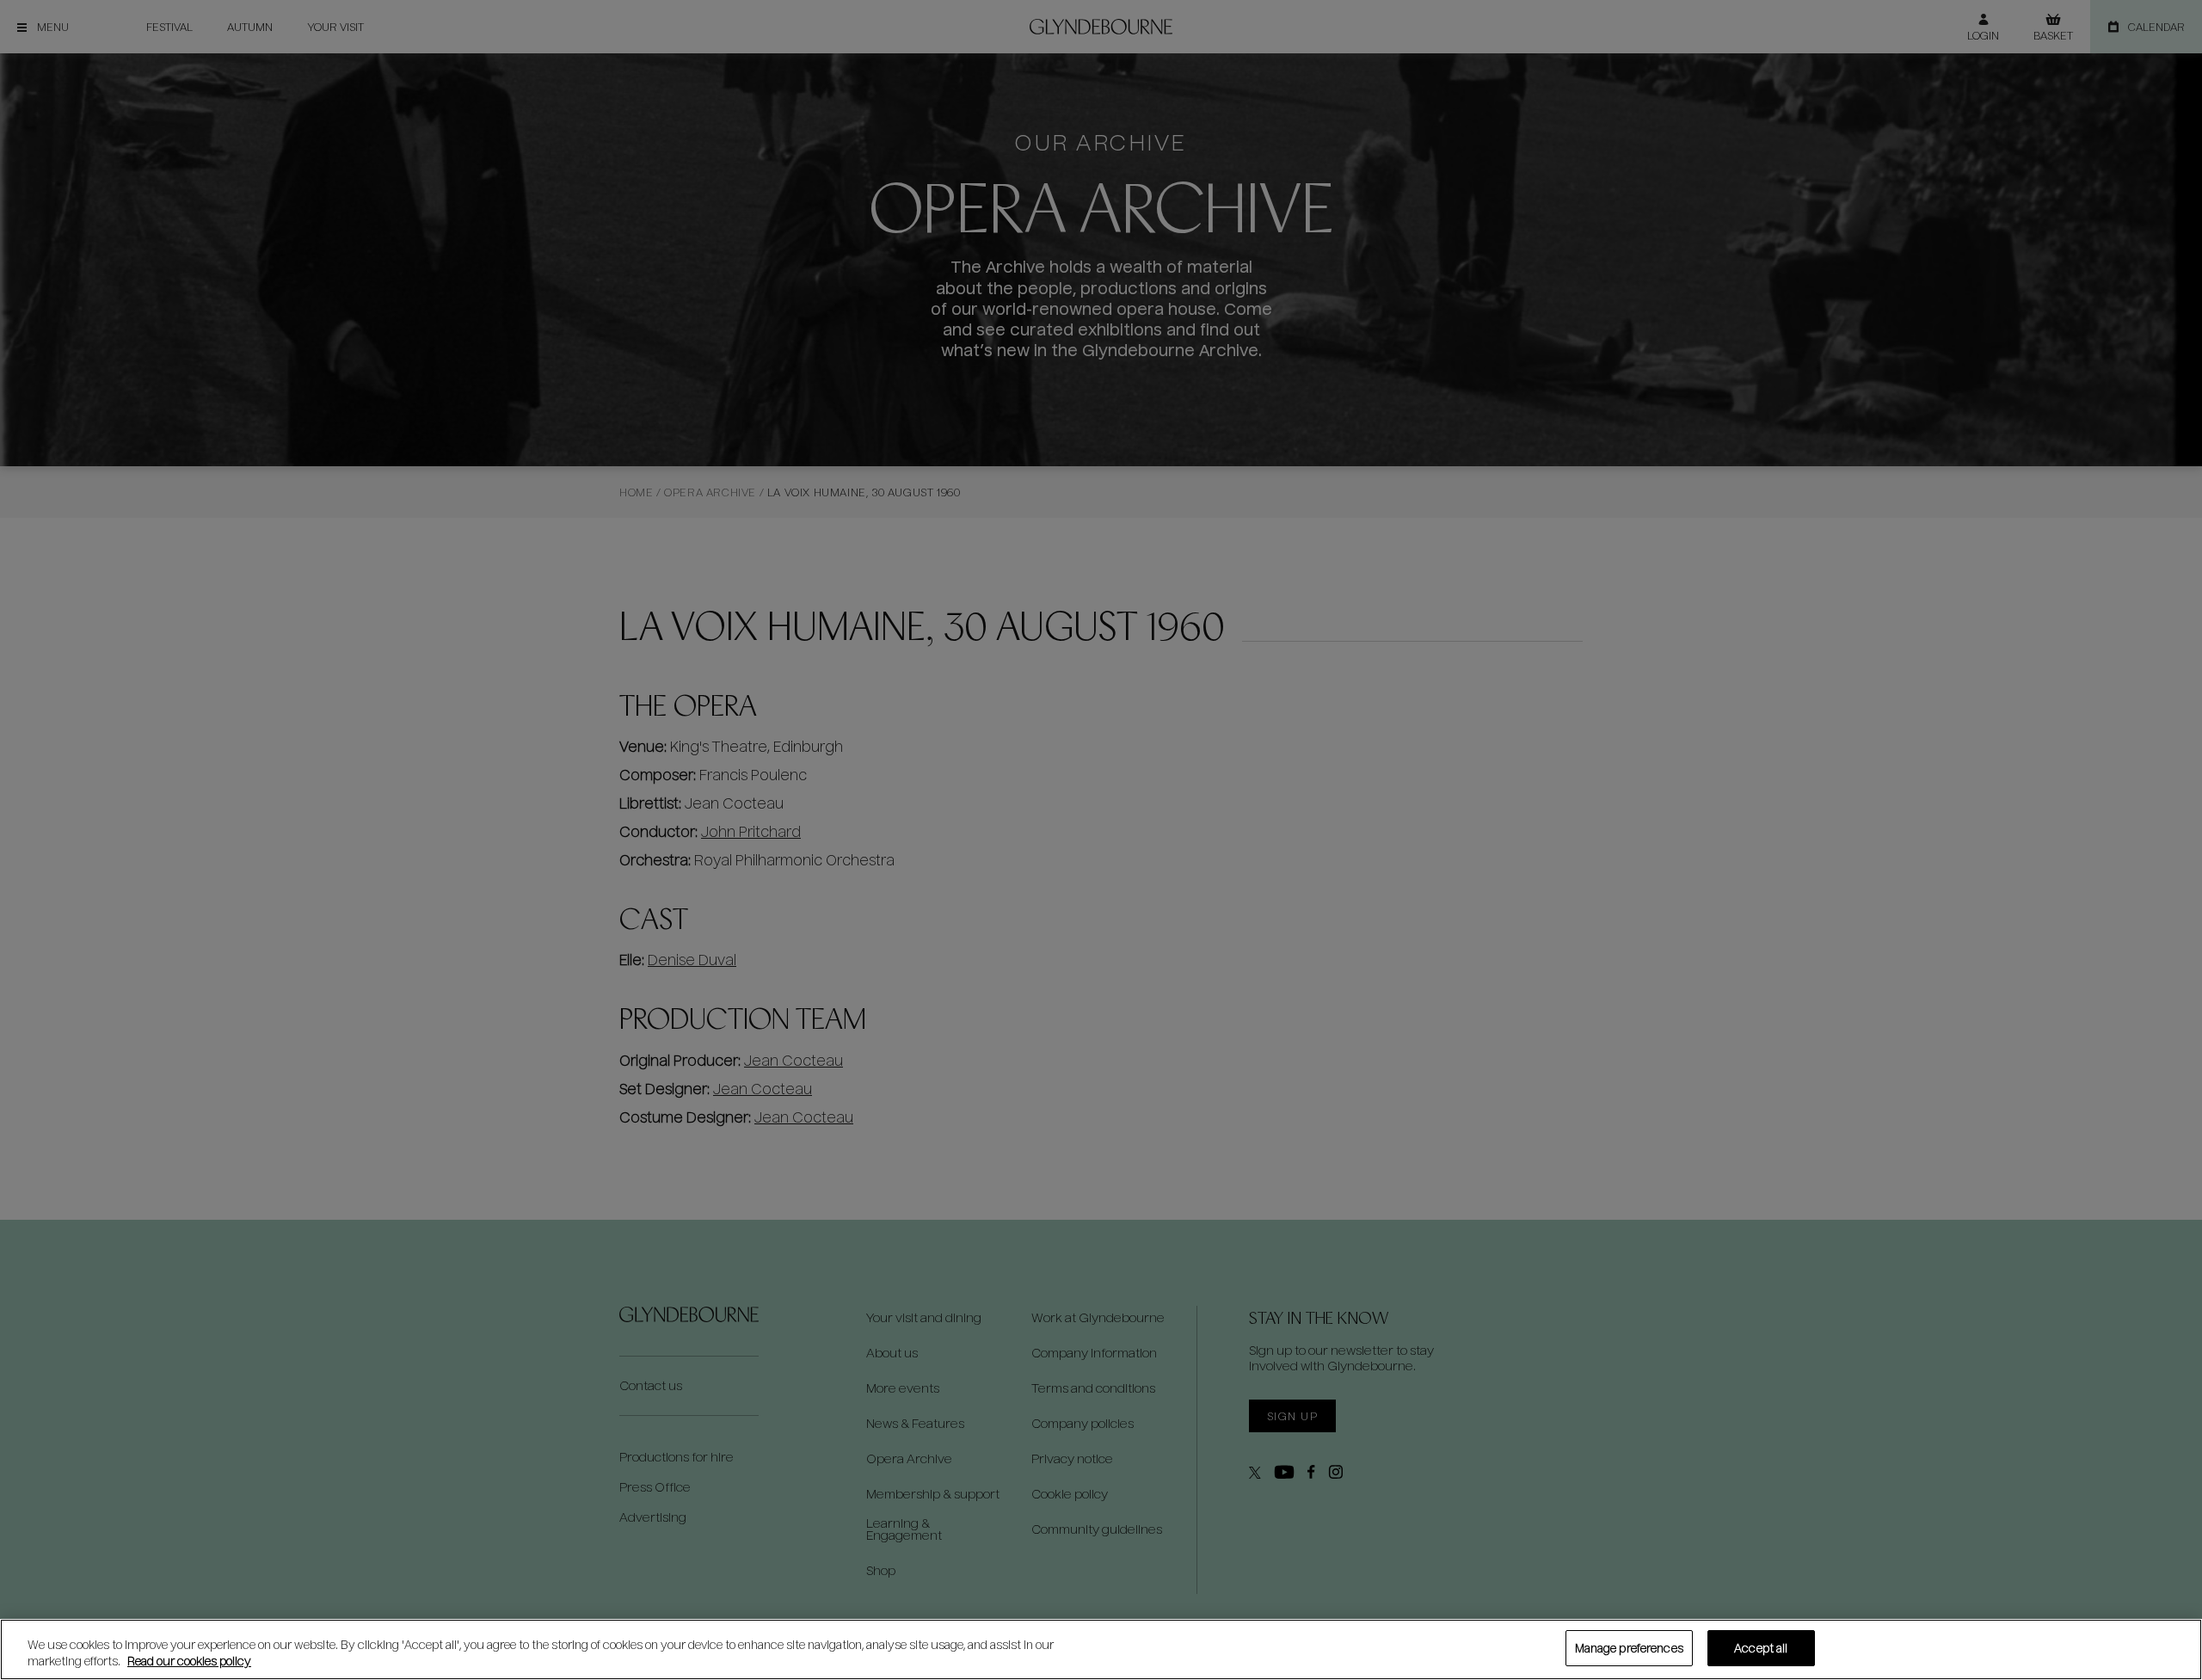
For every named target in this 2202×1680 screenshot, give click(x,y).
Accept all (1761, 1648)
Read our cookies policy (189, 1662)
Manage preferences (1629, 1648)
